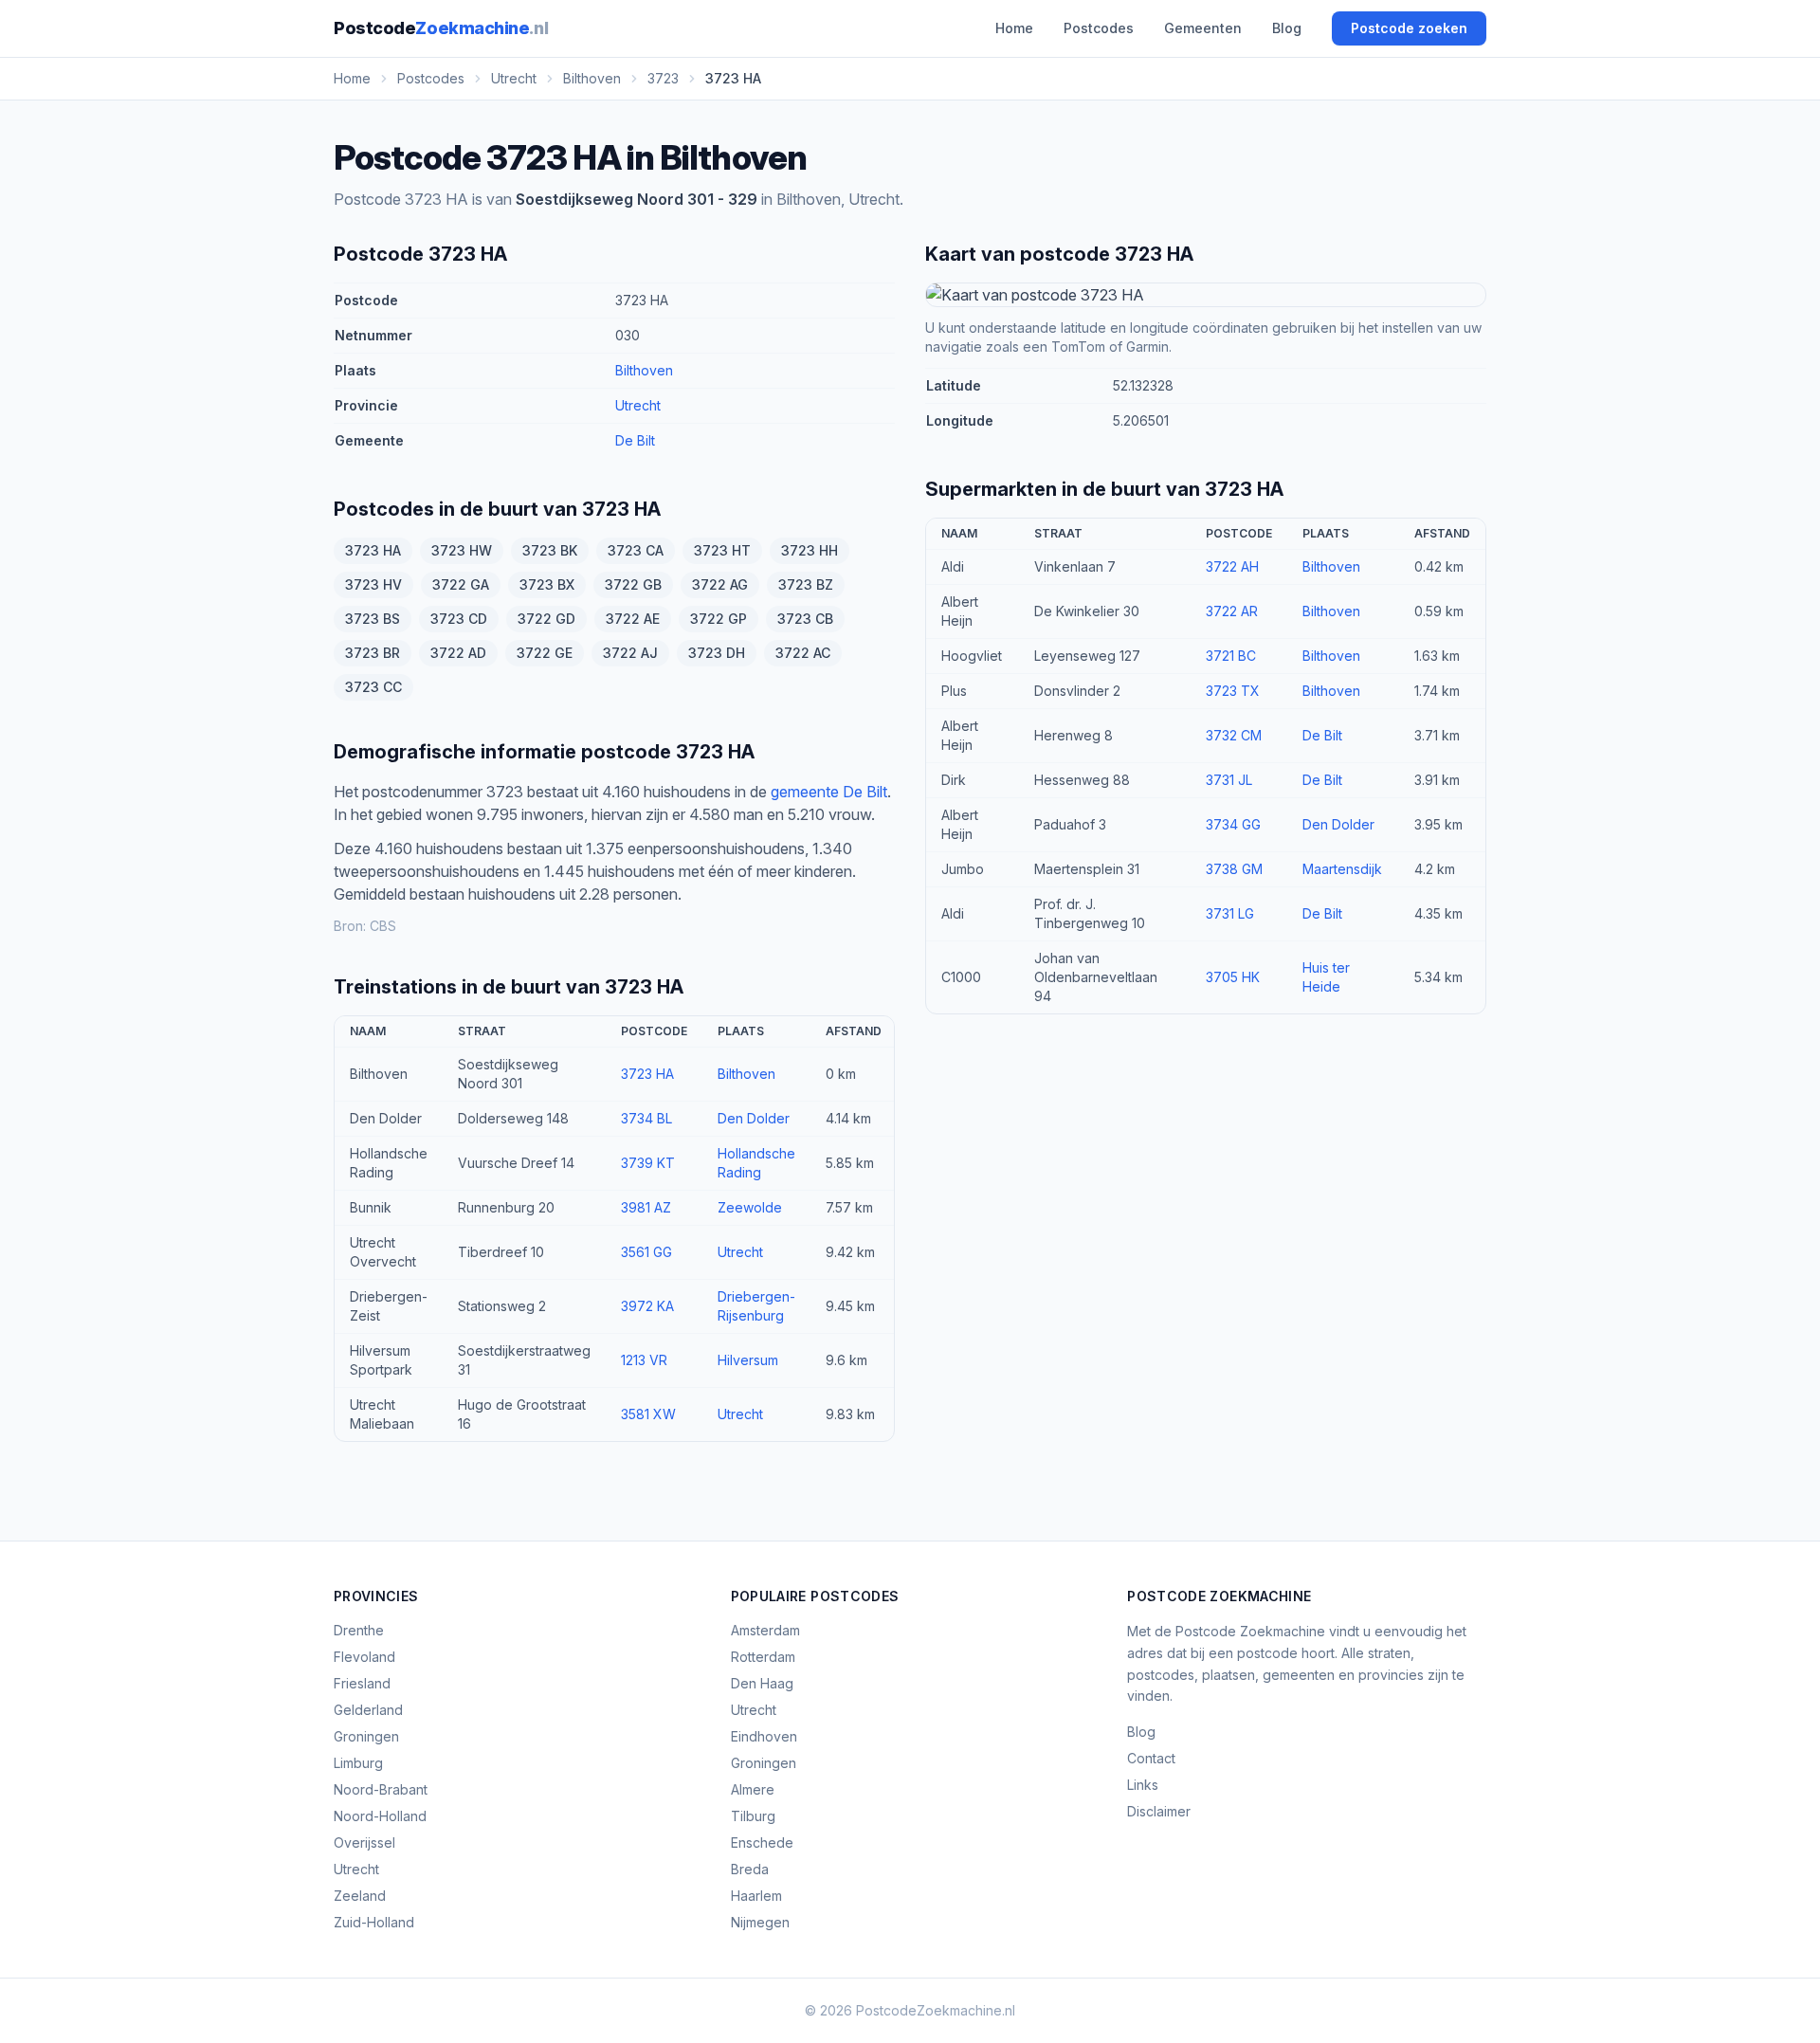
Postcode (441, 28)
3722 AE (633, 619)
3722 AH (1232, 566)
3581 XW (648, 1414)
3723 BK (550, 550)
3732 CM (1234, 735)
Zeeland (360, 1896)
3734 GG (1233, 824)
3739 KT (648, 1163)
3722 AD (458, 653)
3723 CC (373, 687)
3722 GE (545, 653)
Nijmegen (760, 1922)
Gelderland (368, 1710)
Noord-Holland (380, 1816)
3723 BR (373, 653)
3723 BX (547, 584)
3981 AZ (646, 1207)
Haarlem (756, 1896)
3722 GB (633, 584)
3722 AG (720, 584)
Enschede (762, 1842)
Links (1143, 1785)
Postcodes (1099, 28)
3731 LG (1230, 913)
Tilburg (753, 1816)
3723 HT (722, 550)
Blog (1287, 28)
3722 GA (461, 584)
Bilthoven (644, 370)
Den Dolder (754, 1118)
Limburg (358, 1763)
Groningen (366, 1736)
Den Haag (762, 1683)
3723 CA (636, 550)
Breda (750, 1869)
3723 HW (462, 550)
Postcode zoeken (1409, 28)
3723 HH (810, 550)
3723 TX (1233, 691)
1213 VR (644, 1360)
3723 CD (459, 619)
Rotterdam (763, 1657)
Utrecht (638, 405)
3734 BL (646, 1118)
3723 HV (373, 584)
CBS (383, 926)
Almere (753, 1789)
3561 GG (646, 1252)
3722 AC (803, 653)
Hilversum (748, 1360)
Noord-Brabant (381, 1789)
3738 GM (1234, 869)
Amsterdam (765, 1630)
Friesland (362, 1683)
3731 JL (1229, 780)
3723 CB (805, 619)
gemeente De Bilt (829, 792)
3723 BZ (806, 584)
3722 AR (1232, 611)
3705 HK (1233, 977)
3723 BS (373, 619)
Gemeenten (1203, 28)
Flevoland (364, 1657)
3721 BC (1231, 656)
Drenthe (359, 1630)
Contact (1151, 1758)
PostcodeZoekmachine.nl (936, 2010)
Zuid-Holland (374, 1922)
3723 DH (717, 653)
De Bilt (635, 440)
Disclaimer (1159, 1811)
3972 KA (647, 1306)
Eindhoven (764, 1736)
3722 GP (719, 619)
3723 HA (373, 550)
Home (1014, 28)
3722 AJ (630, 653)
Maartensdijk (1342, 869)
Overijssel (364, 1842)
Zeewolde (750, 1207)
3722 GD (546, 619)
